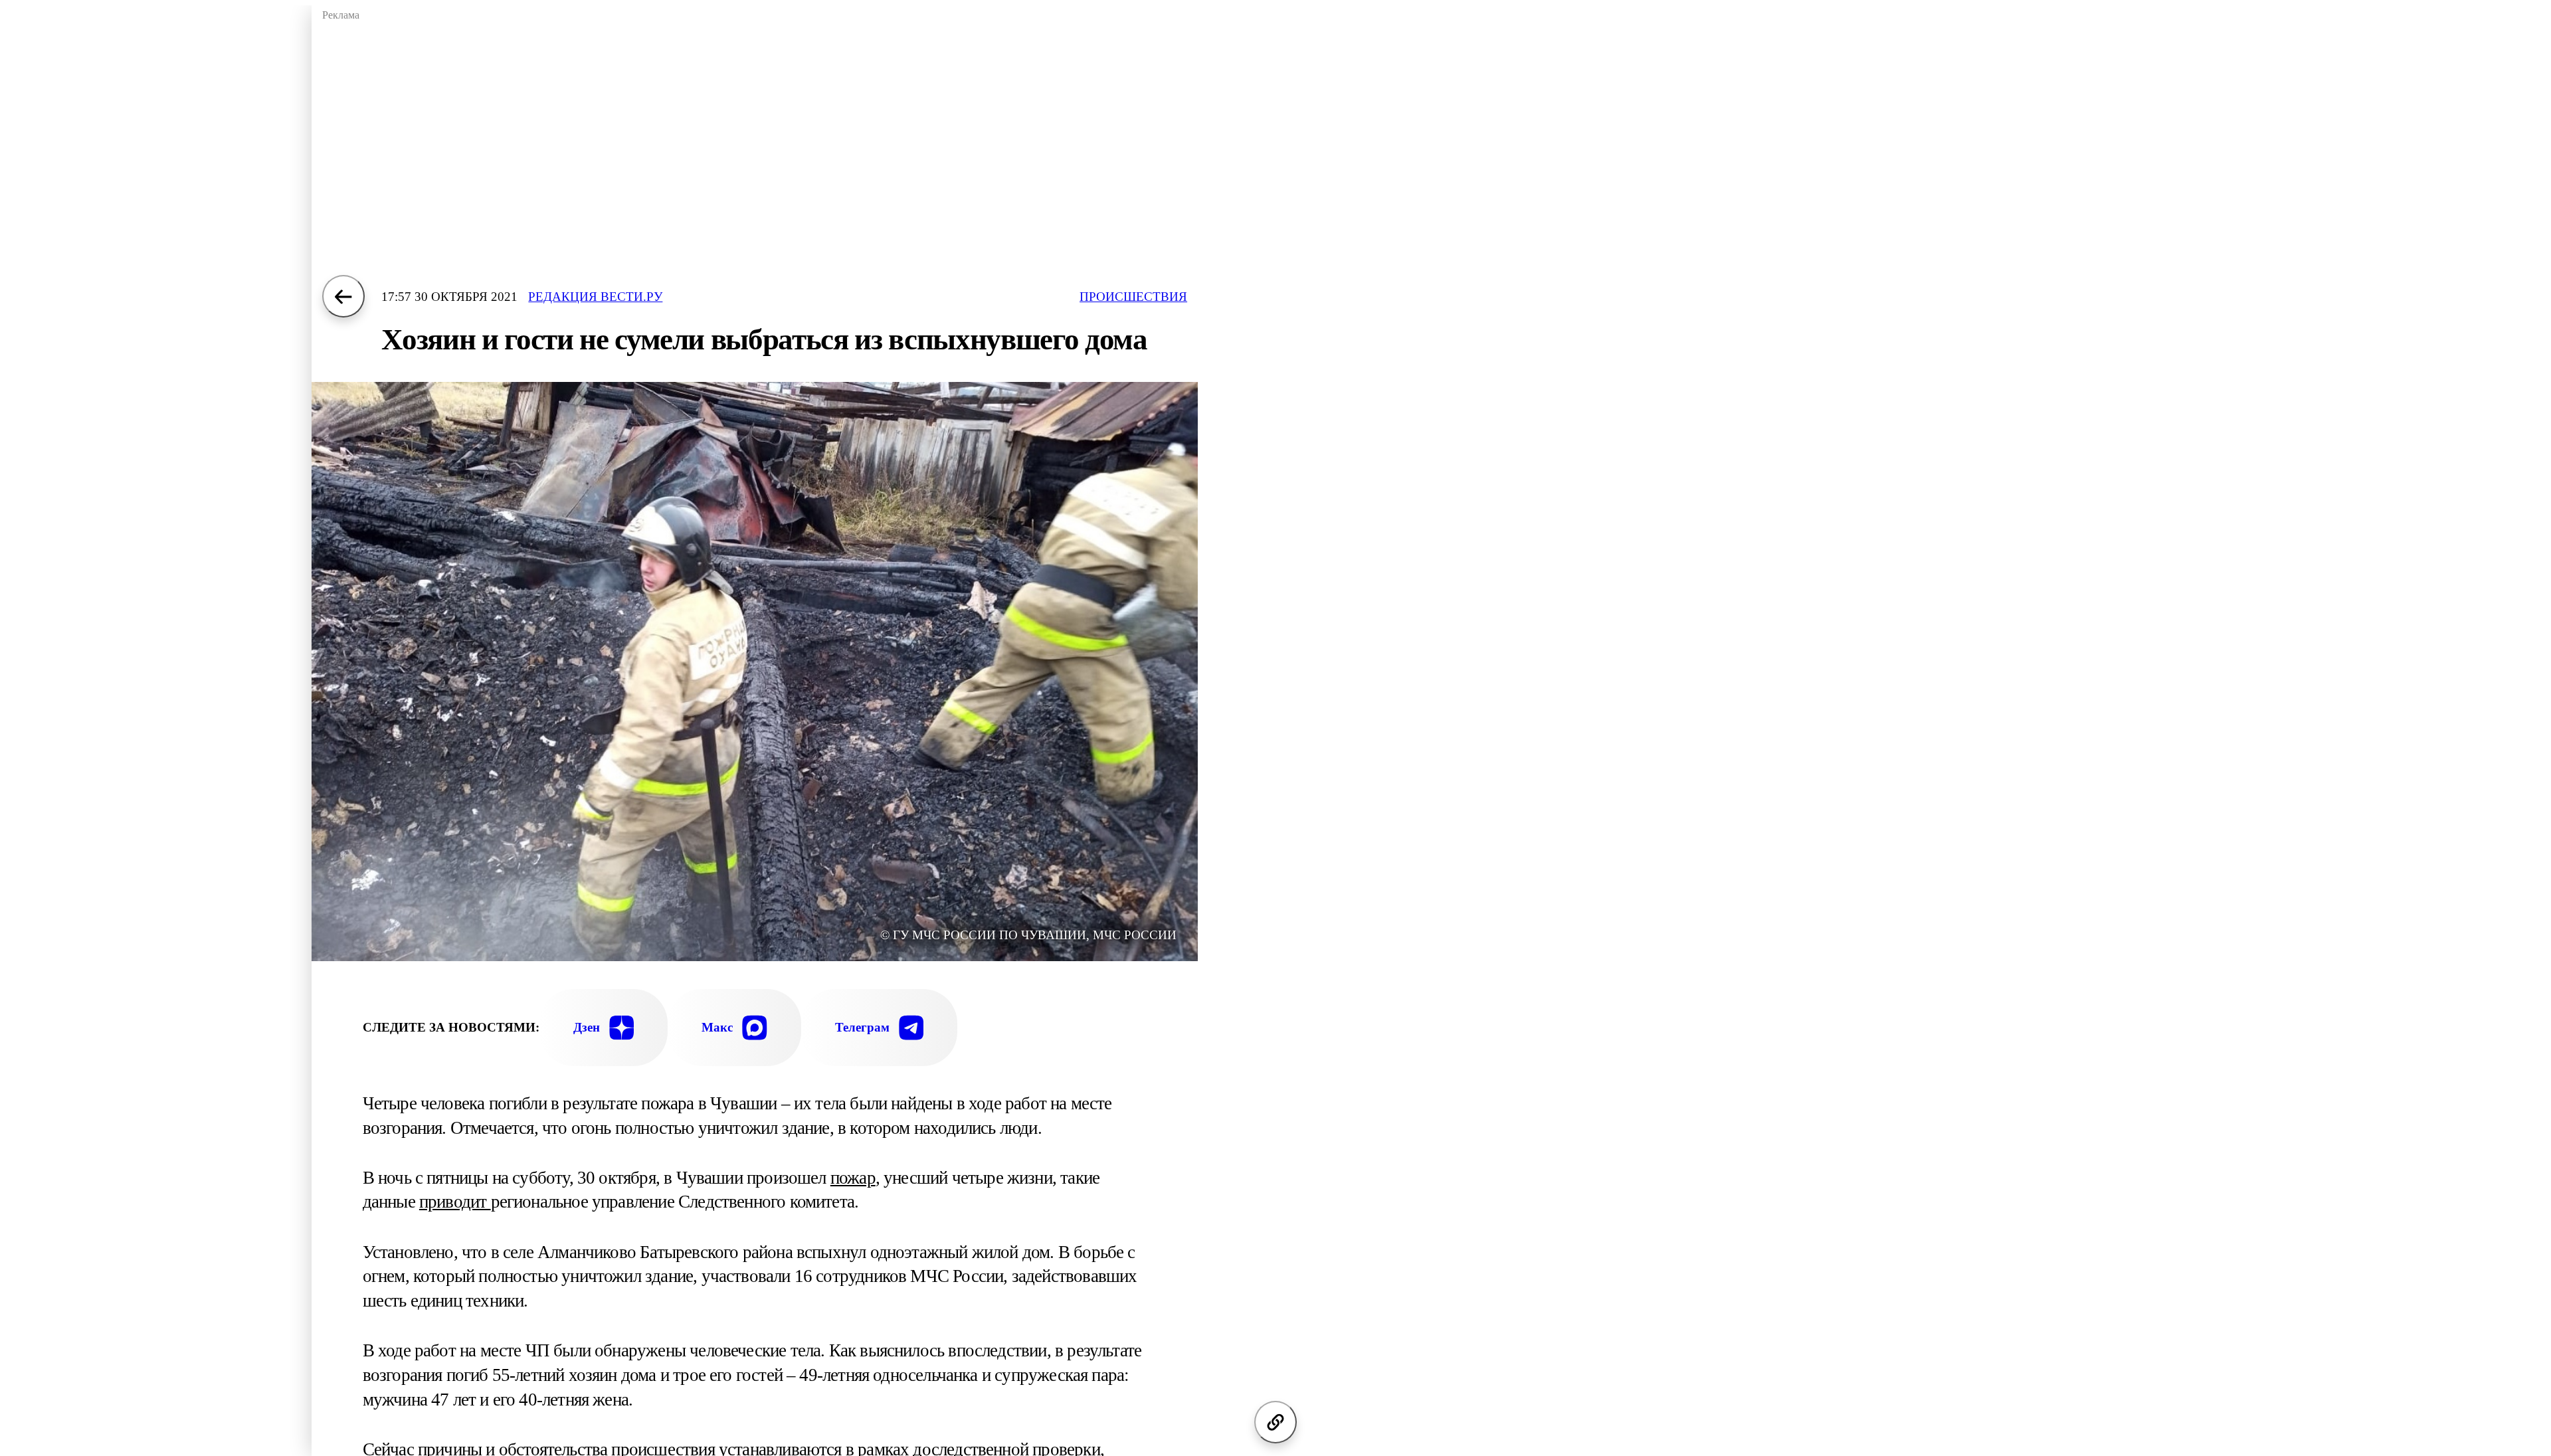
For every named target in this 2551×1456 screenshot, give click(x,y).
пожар (853, 1178)
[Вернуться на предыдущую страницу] (343, 296)
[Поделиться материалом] (1275, 1422)
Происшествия (1133, 297)
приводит (455, 1202)
